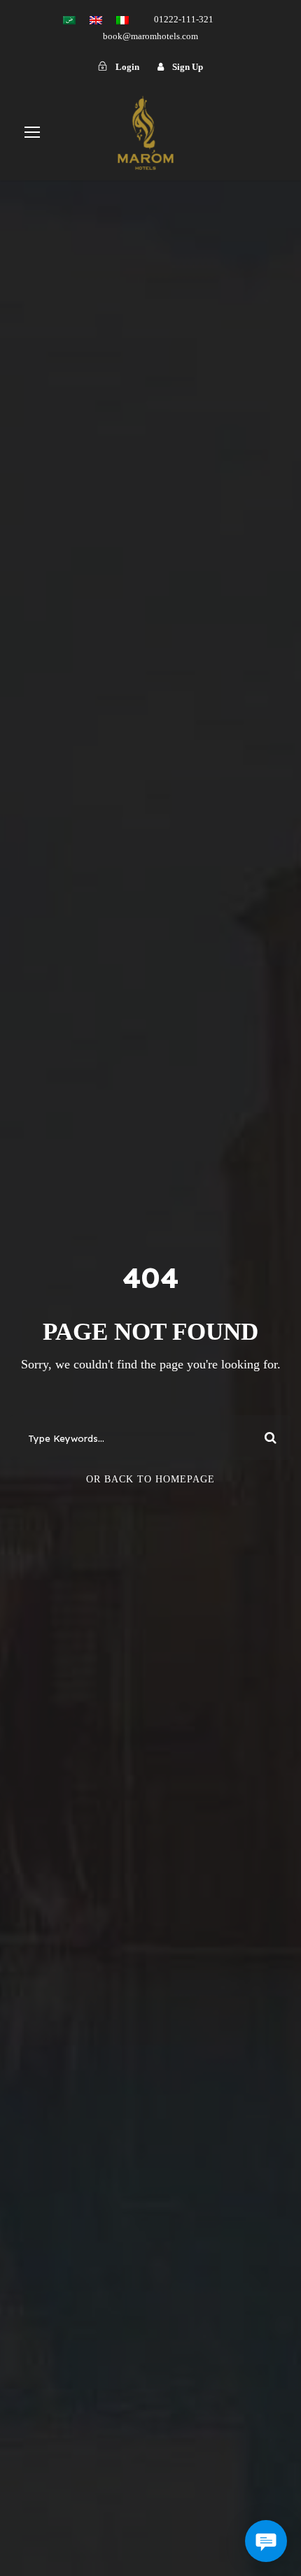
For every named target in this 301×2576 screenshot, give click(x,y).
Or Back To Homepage (150, 1479)
